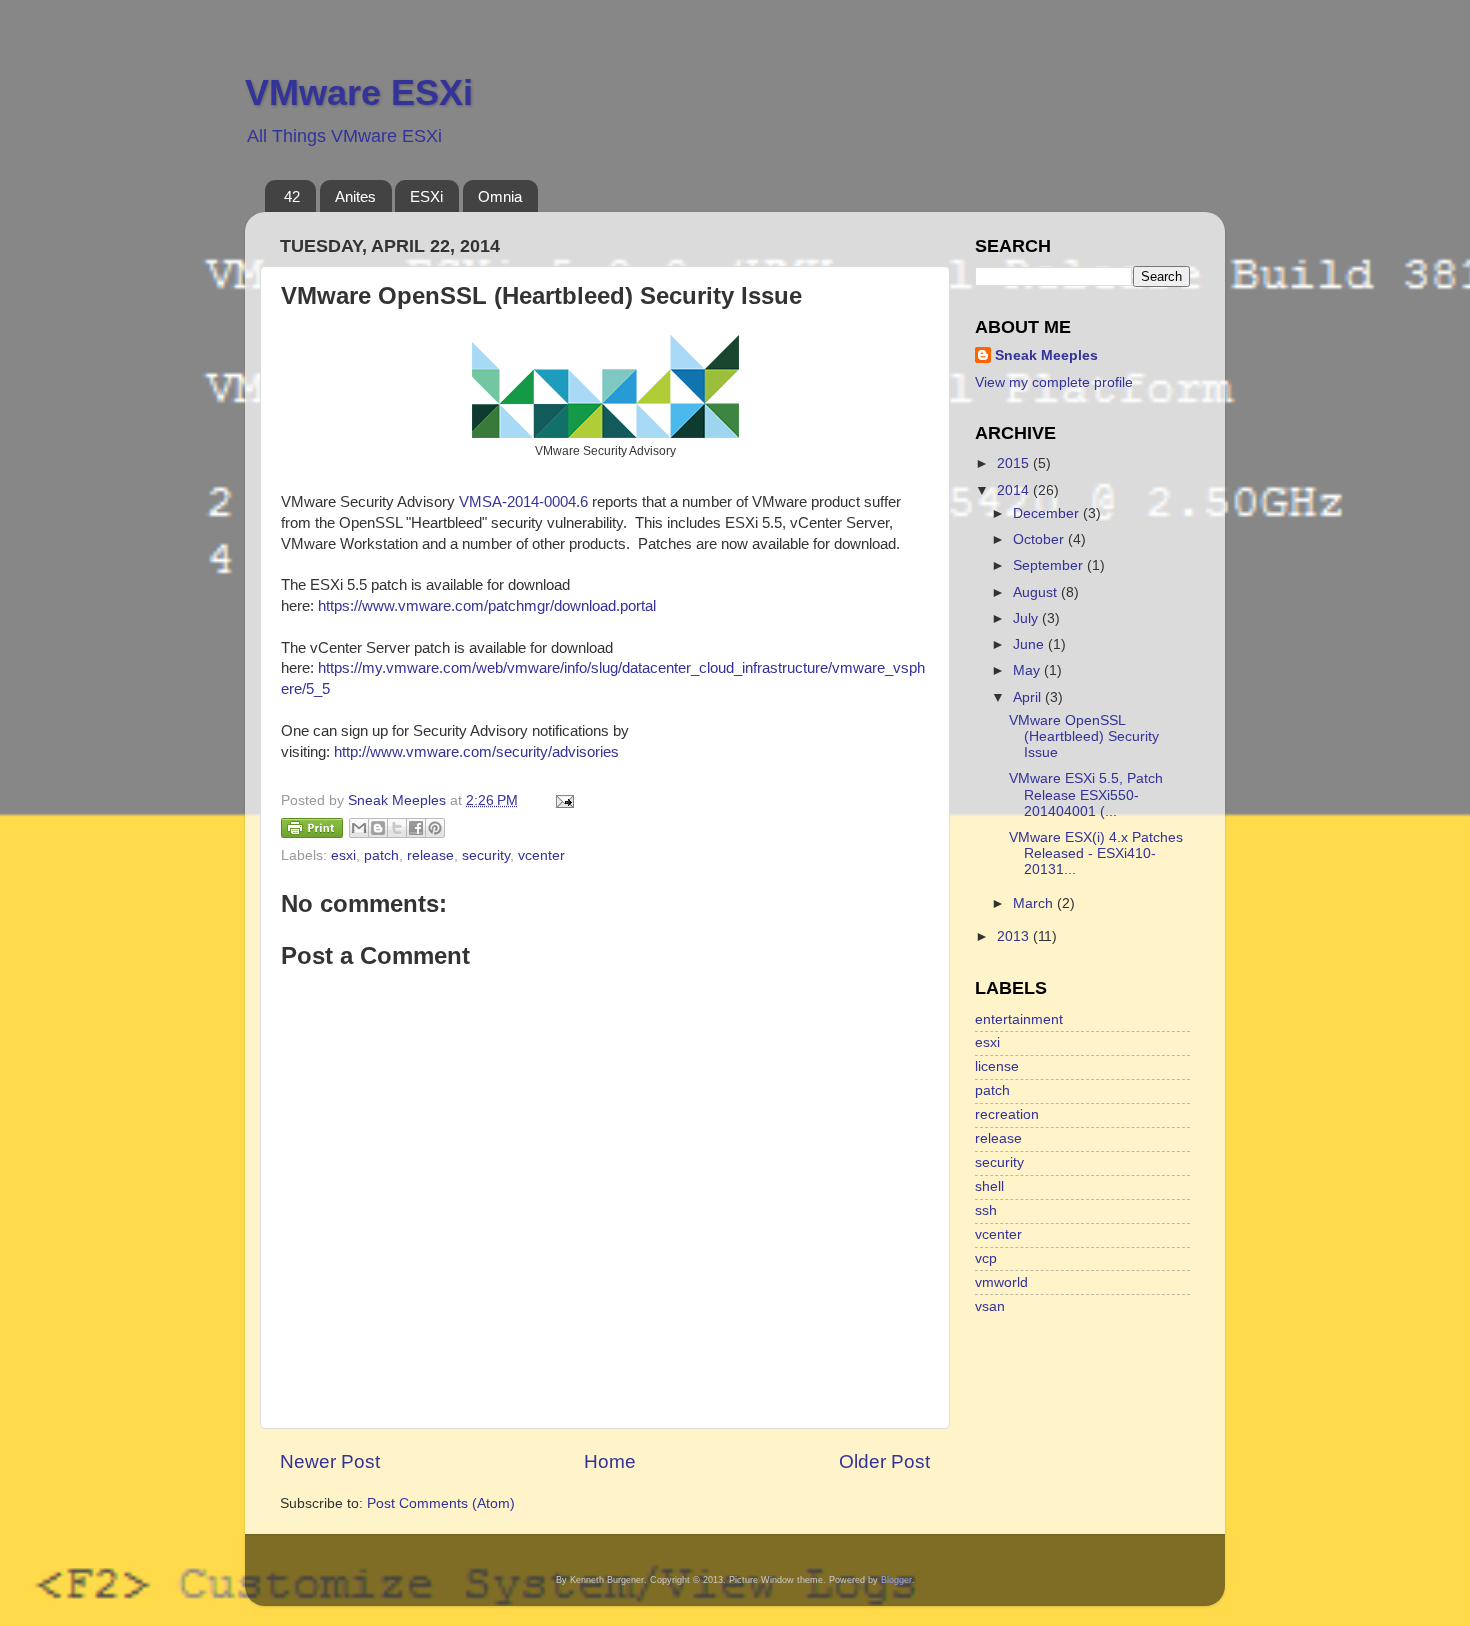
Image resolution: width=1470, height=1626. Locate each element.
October (1040, 539)
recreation (1007, 1114)
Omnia (500, 196)
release (430, 855)
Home (610, 1461)
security (486, 855)
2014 (1015, 490)
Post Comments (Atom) (441, 1503)
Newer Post (330, 1461)
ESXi (426, 196)
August (1037, 592)
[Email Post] (561, 800)
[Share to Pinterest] (435, 828)
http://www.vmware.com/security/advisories (476, 752)
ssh (986, 1210)
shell (989, 1186)
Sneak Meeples (1046, 355)
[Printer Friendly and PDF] (312, 831)
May (1028, 670)
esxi (343, 855)
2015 (1015, 463)
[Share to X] (397, 828)
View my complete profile (1054, 382)
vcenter (541, 855)
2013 (1015, 936)
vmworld (1001, 1282)
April (1029, 697)
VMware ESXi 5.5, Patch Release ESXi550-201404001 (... (1086, 794)
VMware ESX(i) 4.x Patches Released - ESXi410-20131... (1096, 853)
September (1050, 565)
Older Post (884, 1461)
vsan (990, 1306)
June (1030, 644)
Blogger (896, 1580)
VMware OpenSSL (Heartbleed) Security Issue (1084, 736)
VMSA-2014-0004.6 (523, 502)
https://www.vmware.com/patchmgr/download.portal (487, 606)
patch (381, 855)
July (1027, 618)
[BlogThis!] (378, 828)
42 (292, 196)
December (1048, 513)
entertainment (1019, 1019)
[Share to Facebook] (416, 828)
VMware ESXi (359, 92)
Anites (355, 196)
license (997, 1066)
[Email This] (359, 828)
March (1035, 903)
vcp (986, 1258)
